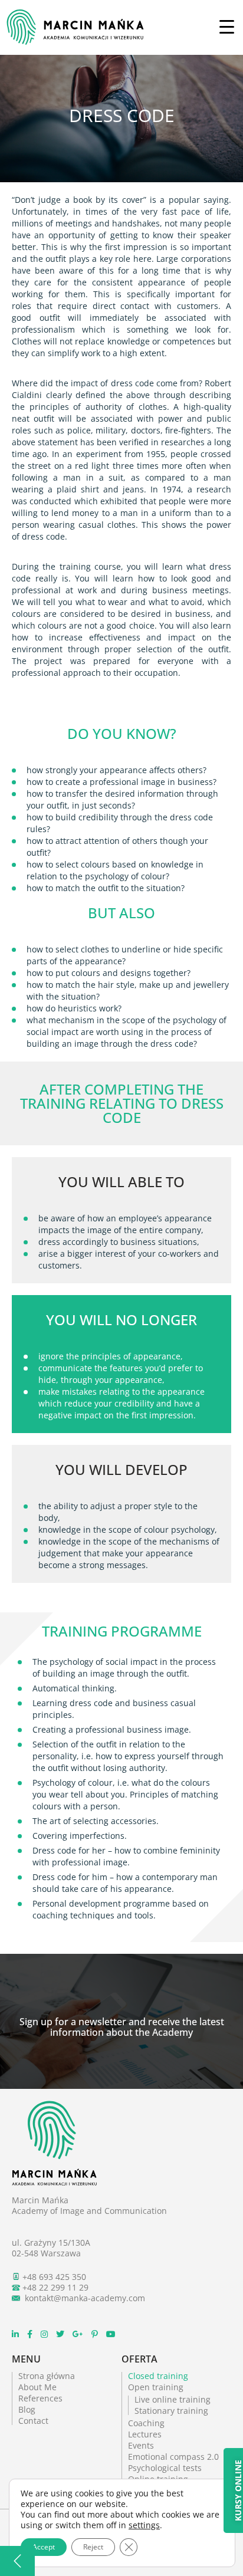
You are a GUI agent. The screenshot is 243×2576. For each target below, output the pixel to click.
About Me (37, 2387)
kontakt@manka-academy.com (85, 2298)
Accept (44, 2547)
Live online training (173, 2399)
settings (144, 2525)
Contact (33, 2421)
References (40, 2398)
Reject (93, 2547)
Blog (27, 2409)
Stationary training (171, 2411)
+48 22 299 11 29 (55, 2287)
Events (141, 2445)
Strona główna (47, 2376)
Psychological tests (165, 2468)
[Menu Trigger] (227, 26)
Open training (156, 2387)
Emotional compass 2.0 (173, 2457)
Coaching (146, 2423)
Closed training (158, 2376)
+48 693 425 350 (54, 2277)
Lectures (145, 2434)
